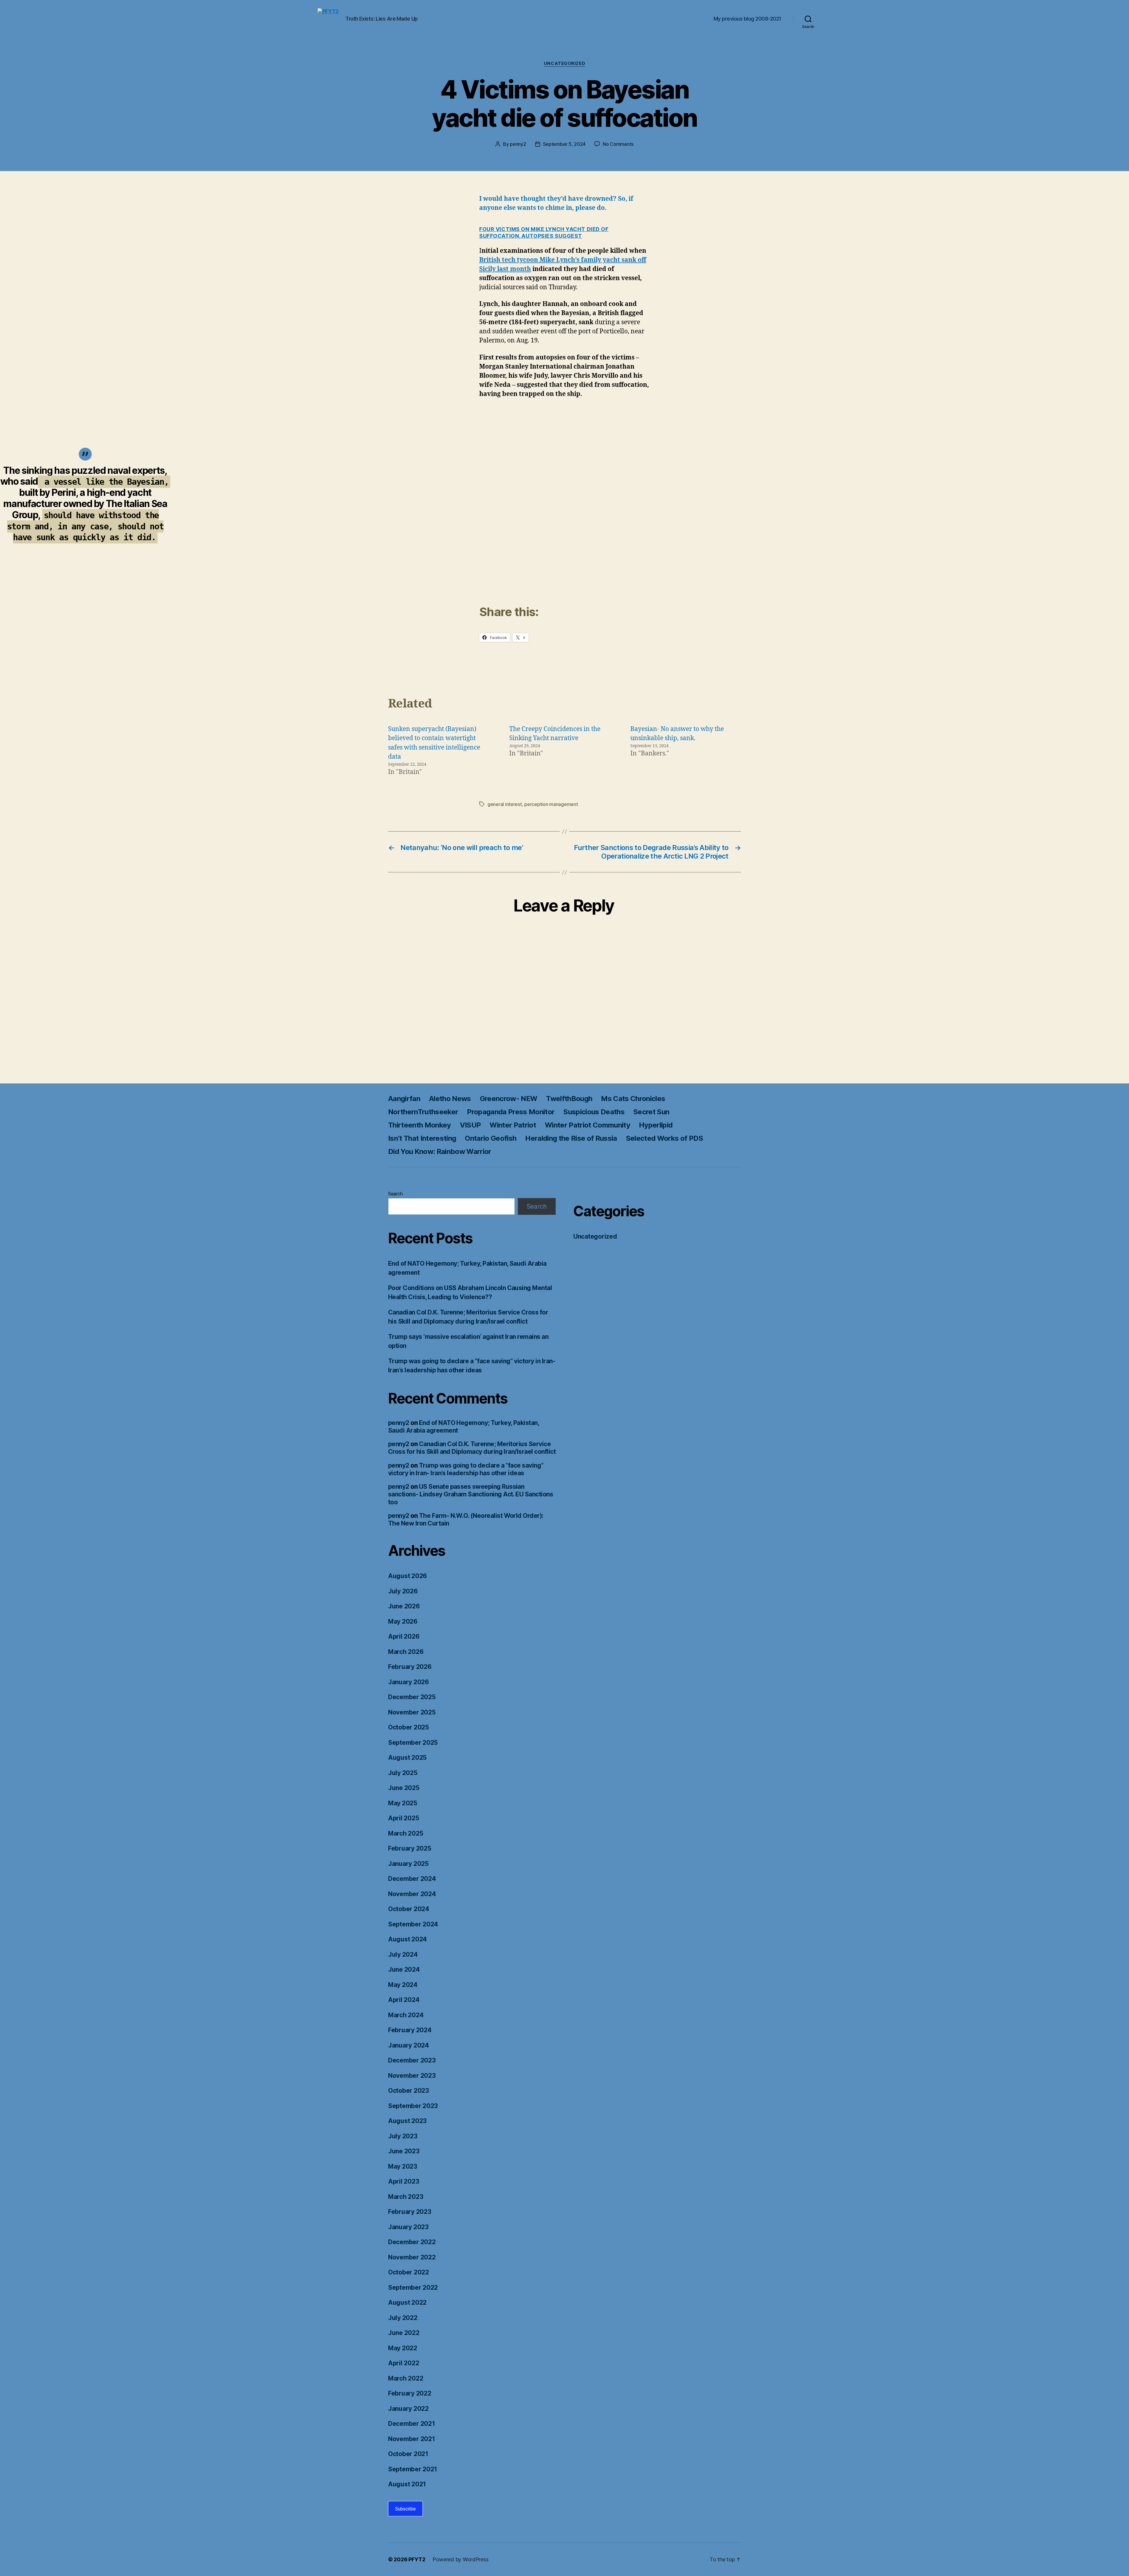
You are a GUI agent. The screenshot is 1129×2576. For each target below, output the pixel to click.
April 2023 (404, 2181)
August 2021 (407, 2484)
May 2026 (403, 1621)
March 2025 (406, 1833)
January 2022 (408, 2409)
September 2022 (413, 2288)
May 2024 (403, 1985)
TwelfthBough (569, 1099)
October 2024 (409, 1909)
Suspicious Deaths (594, 1112)
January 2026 (409, 1682)
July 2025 (403, 1773)
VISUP (470, 1125)
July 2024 (403, 1954)
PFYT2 (417, 2559)
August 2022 (407, 2302)
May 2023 (403, 2166)
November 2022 (412, 2257)
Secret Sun (651, 1112)
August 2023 (407, 2121)
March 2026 (406, 1652)
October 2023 (409, 2091)
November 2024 (412, 1894)
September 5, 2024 (564, 144)
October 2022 (409, 2272)
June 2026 (404, 1606)
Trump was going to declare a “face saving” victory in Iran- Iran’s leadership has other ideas (466, 1469)
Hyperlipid (656, 1125)
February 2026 (410, 1667)
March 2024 (406, 2015)
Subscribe (405, 2509)
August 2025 (407, 1758)
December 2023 (412, 2060)
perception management (551, 804)
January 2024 (409, 2045)
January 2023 (408, 2227)
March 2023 (406, 2197)
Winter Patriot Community (587, 1125)
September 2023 (413, 2106)
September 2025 (413, 1743)
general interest (505, 804)
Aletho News (450, 1099)
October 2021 (408, 2454)
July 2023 (403, 2136)
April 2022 (404, 2363)
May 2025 (403, 1803)
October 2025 (409, 1727)
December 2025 (412, 1697)
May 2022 (403, 2348)
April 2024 (404, 2000)
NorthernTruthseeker (423, 1112)
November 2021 (412, 2439)
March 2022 (406, 2378)
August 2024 (407, 1939)
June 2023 (404, 2151)
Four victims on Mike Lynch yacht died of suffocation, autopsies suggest (544, 232)
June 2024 (404, 1969)
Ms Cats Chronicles (633, 1099)
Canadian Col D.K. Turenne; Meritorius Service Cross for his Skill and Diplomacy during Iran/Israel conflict (472, 1448)
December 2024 (412, 1879)
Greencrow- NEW (509, 1099)
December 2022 (412, 2242)
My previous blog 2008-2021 (747, 19)
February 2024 (410, 2030)
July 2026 (403, 1591)
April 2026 (404, 1636)
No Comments (618, 144)
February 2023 (410, 2212)
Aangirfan (404, 1099)
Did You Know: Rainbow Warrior (440, 1151)
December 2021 (412, 2424)
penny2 (518, 144)
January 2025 (408, 1864)
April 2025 (404, 1818)
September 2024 (413, 1924)
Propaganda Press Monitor (511, 1112)
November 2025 (412, 1712)
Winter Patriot (513, 1125)
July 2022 (403, 2318)
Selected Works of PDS (664, 1138)
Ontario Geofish (491, 1138)
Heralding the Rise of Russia (571, 1138)
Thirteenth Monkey (420, 1125)
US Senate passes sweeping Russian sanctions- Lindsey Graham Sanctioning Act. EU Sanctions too (471, 1494)
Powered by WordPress (461, 2559)
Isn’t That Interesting (422, 1138)
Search (395, 1194)
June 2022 (404, 2333)
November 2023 (412, 2076)
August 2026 (407, 1576)
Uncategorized (564, 63)
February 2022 (410, 2393)
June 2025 (404, 1788)
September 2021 (413, 2469)
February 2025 (410, 1848)
